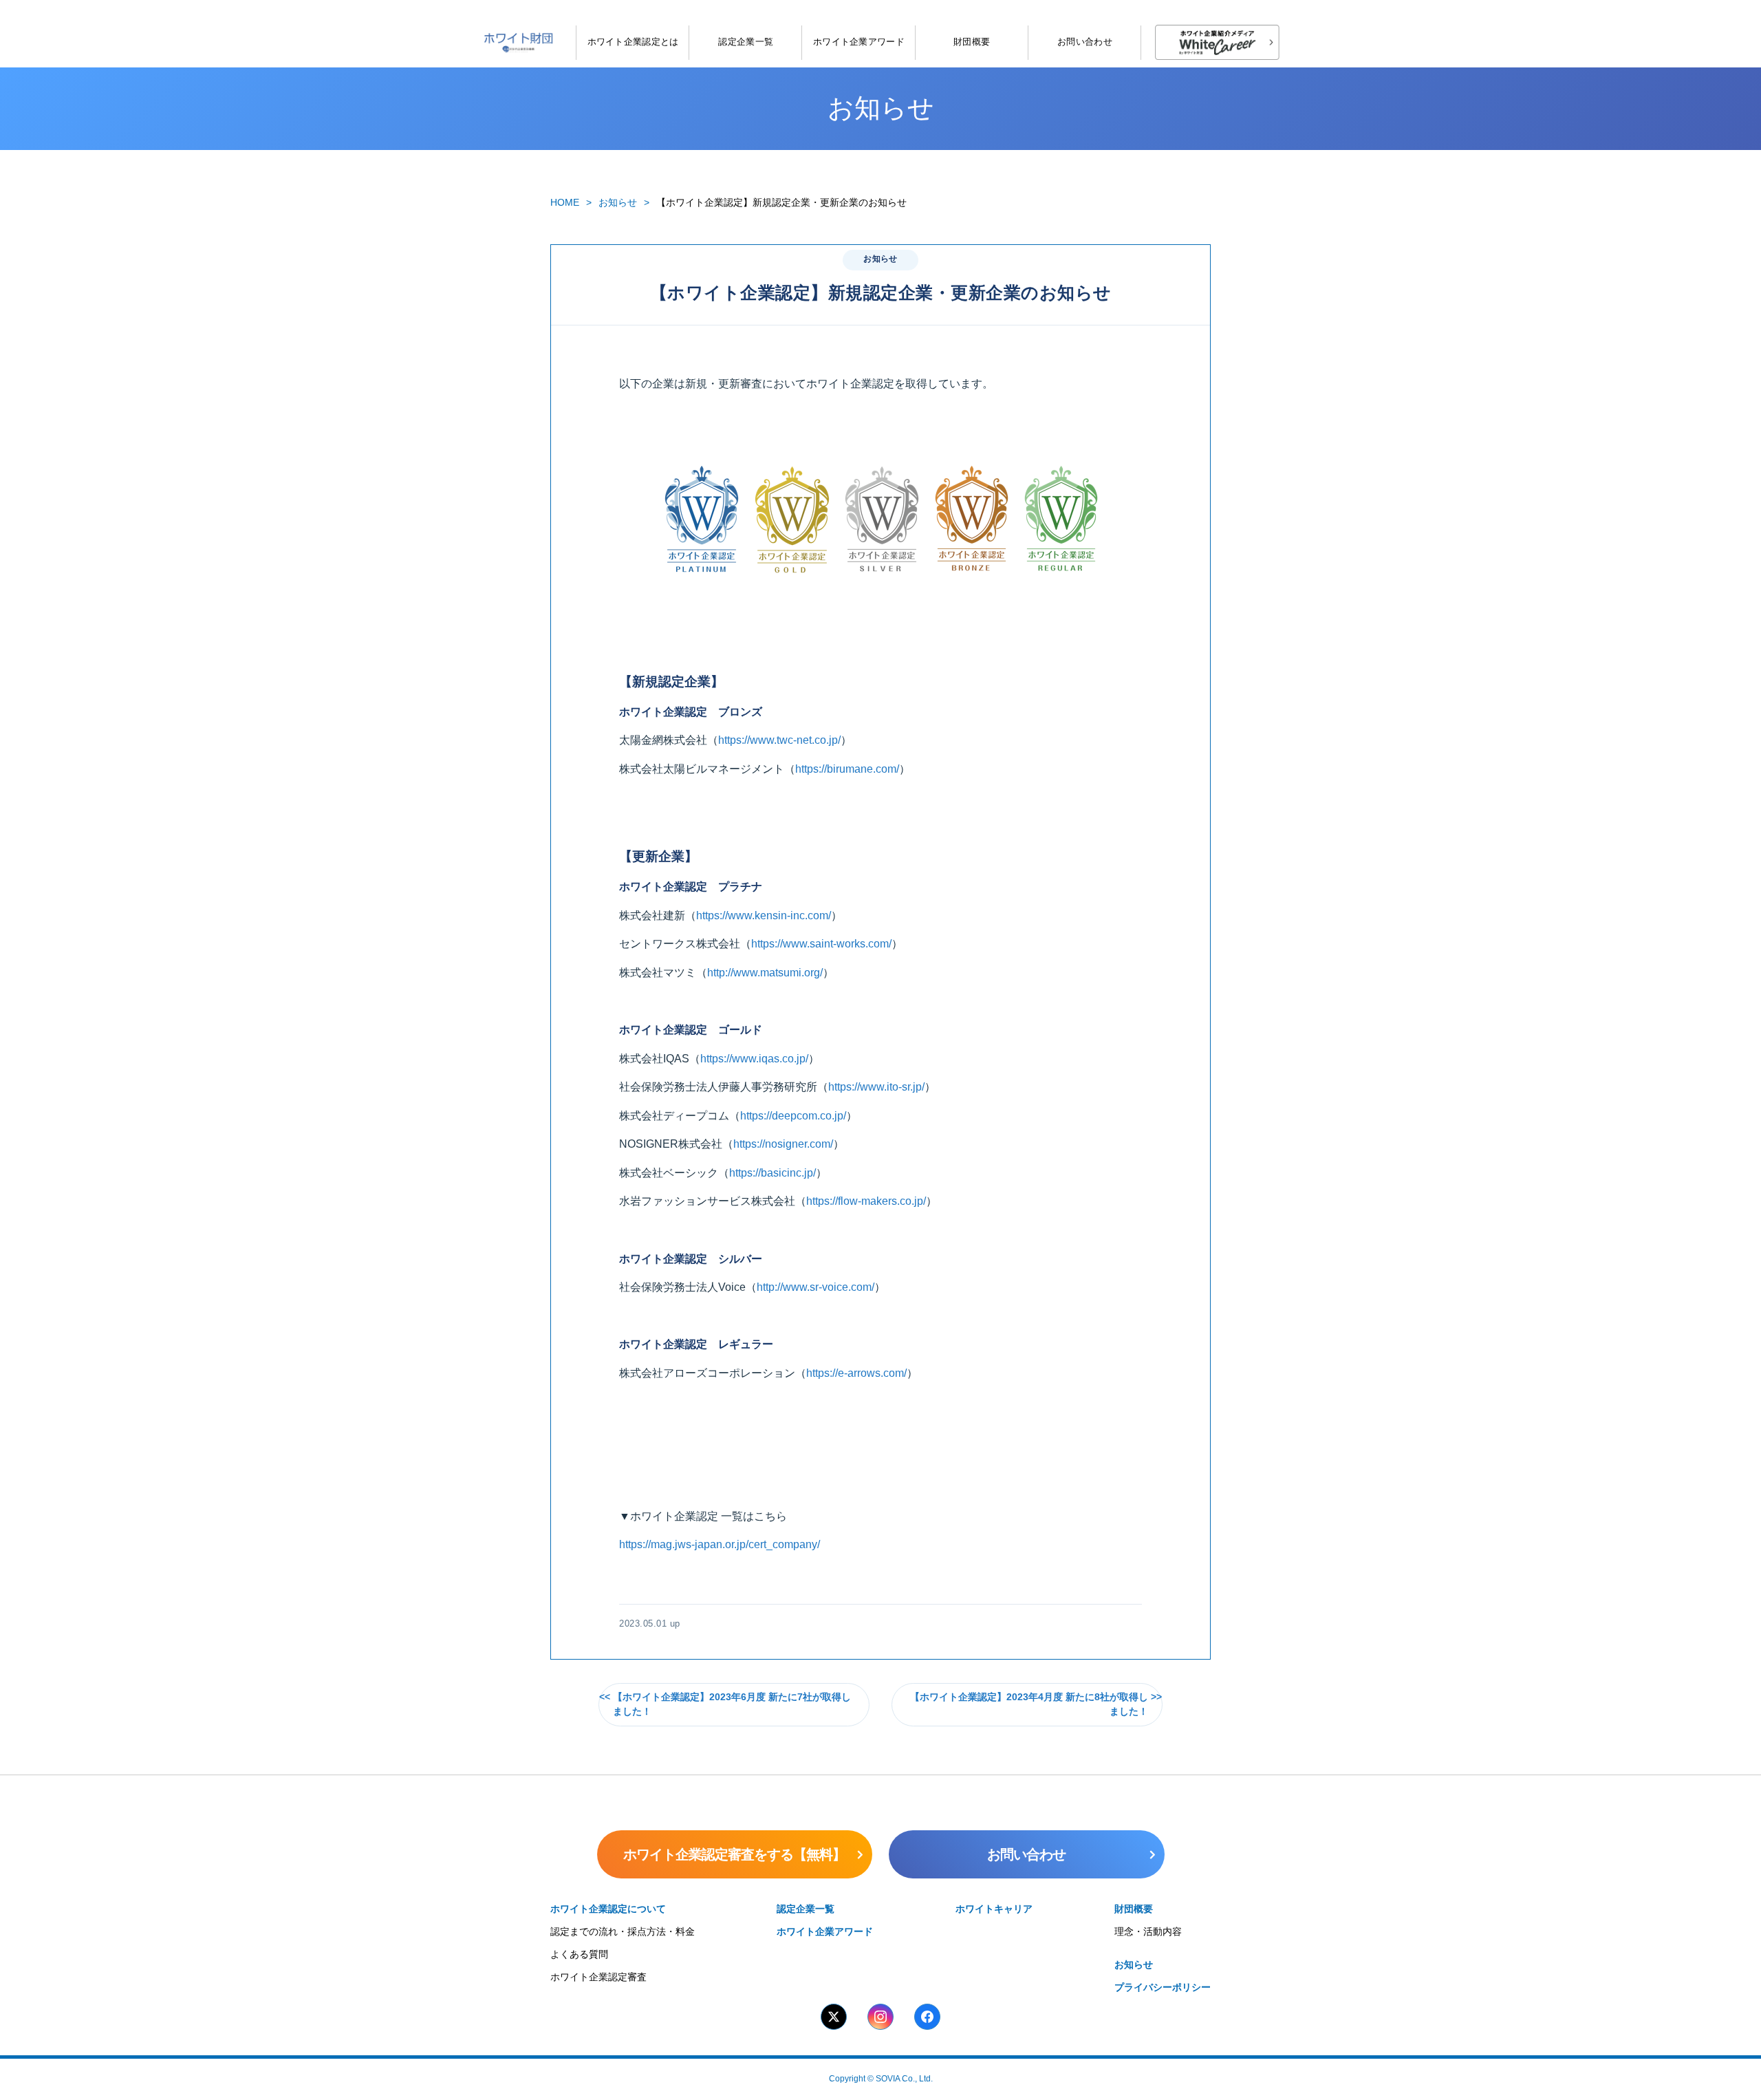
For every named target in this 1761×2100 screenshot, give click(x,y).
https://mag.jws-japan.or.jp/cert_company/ (720, 1544)
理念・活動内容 (1148, 1931)
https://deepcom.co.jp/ (793, 1116)
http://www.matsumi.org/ (765, 973)
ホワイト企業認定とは (633, 42)
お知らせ (618, 202)
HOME (565, 202)
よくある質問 (579, 1954)
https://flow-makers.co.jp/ (866, 1201)
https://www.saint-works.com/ (821, 944)
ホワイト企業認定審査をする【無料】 (734, 1854)
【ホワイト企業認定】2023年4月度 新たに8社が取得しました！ (1029, 1705)
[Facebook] (927, 2017)
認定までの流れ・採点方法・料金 (623, 1931)
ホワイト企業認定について (608, 1909)
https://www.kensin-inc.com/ (764, 915)
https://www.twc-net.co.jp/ (779, 740)
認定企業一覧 (746, 42)
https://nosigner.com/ (783, 1144)
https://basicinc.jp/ (773, 1173)
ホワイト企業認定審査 (598, 1977)
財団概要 (972, 42)
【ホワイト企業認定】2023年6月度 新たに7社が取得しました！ (732, 1705)
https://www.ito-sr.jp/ (876, 1087)
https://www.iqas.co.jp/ (754, 1059)
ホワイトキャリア (994, 1909)
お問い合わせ (1085, 42)
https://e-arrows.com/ (856, 1373)
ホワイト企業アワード (859, 42)
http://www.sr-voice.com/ (815, 1287)
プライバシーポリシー (1163, 1987)
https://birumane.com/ (847, 769)
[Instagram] (880, 2017)
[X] (834, 2017)
